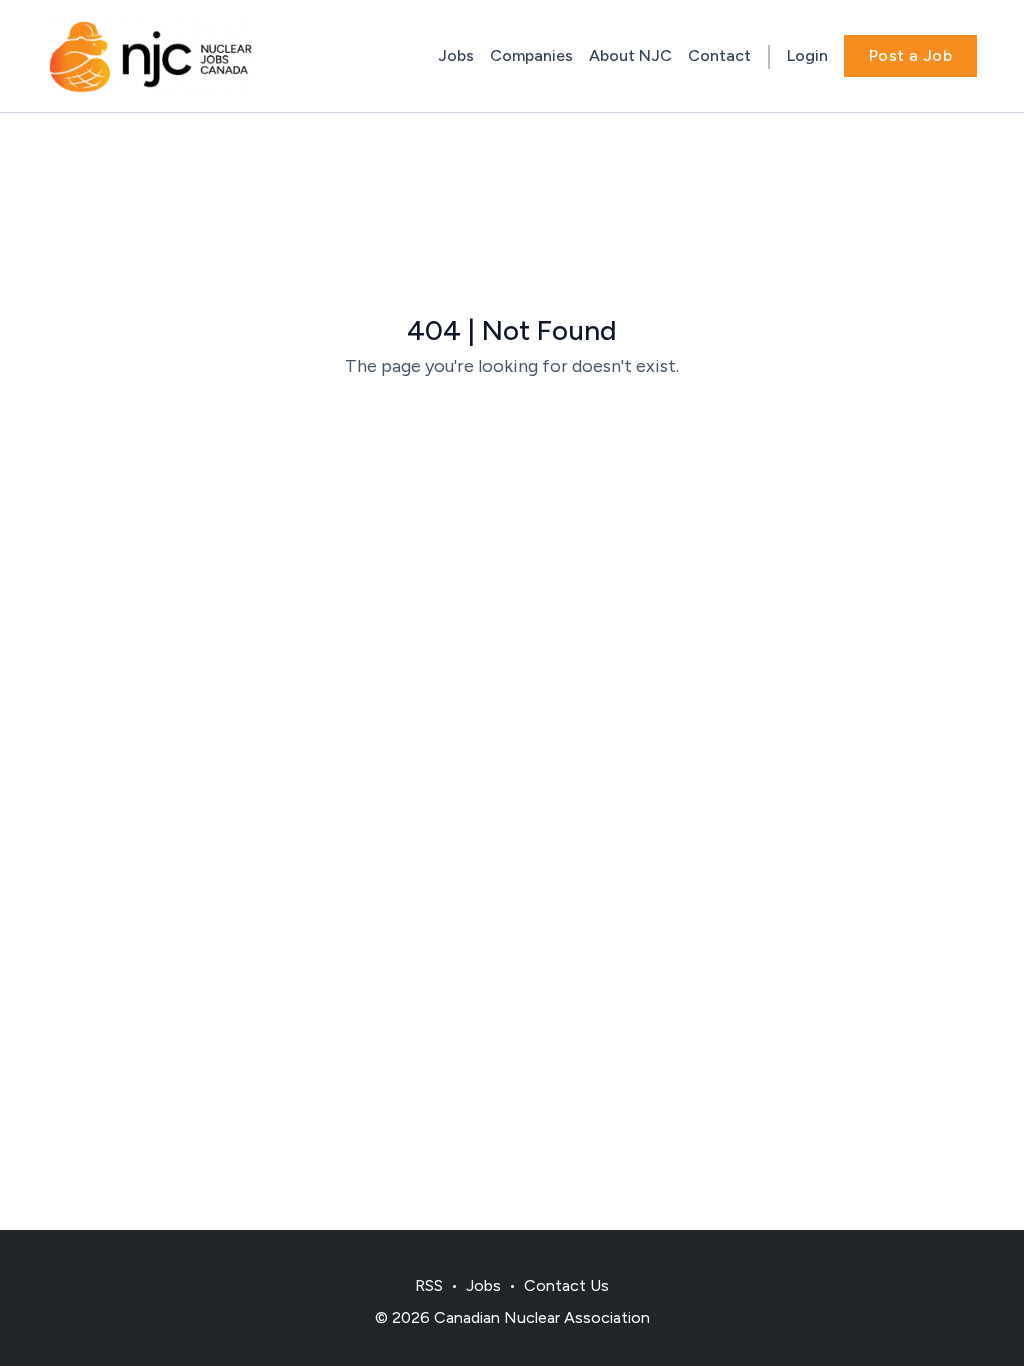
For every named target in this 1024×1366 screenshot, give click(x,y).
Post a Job (910, 55)
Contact (719, 55)
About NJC (630, 55)
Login (807, 55)
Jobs (456, 55)
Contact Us (566, 1285)
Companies (531, 55)
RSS (429, 1285)
